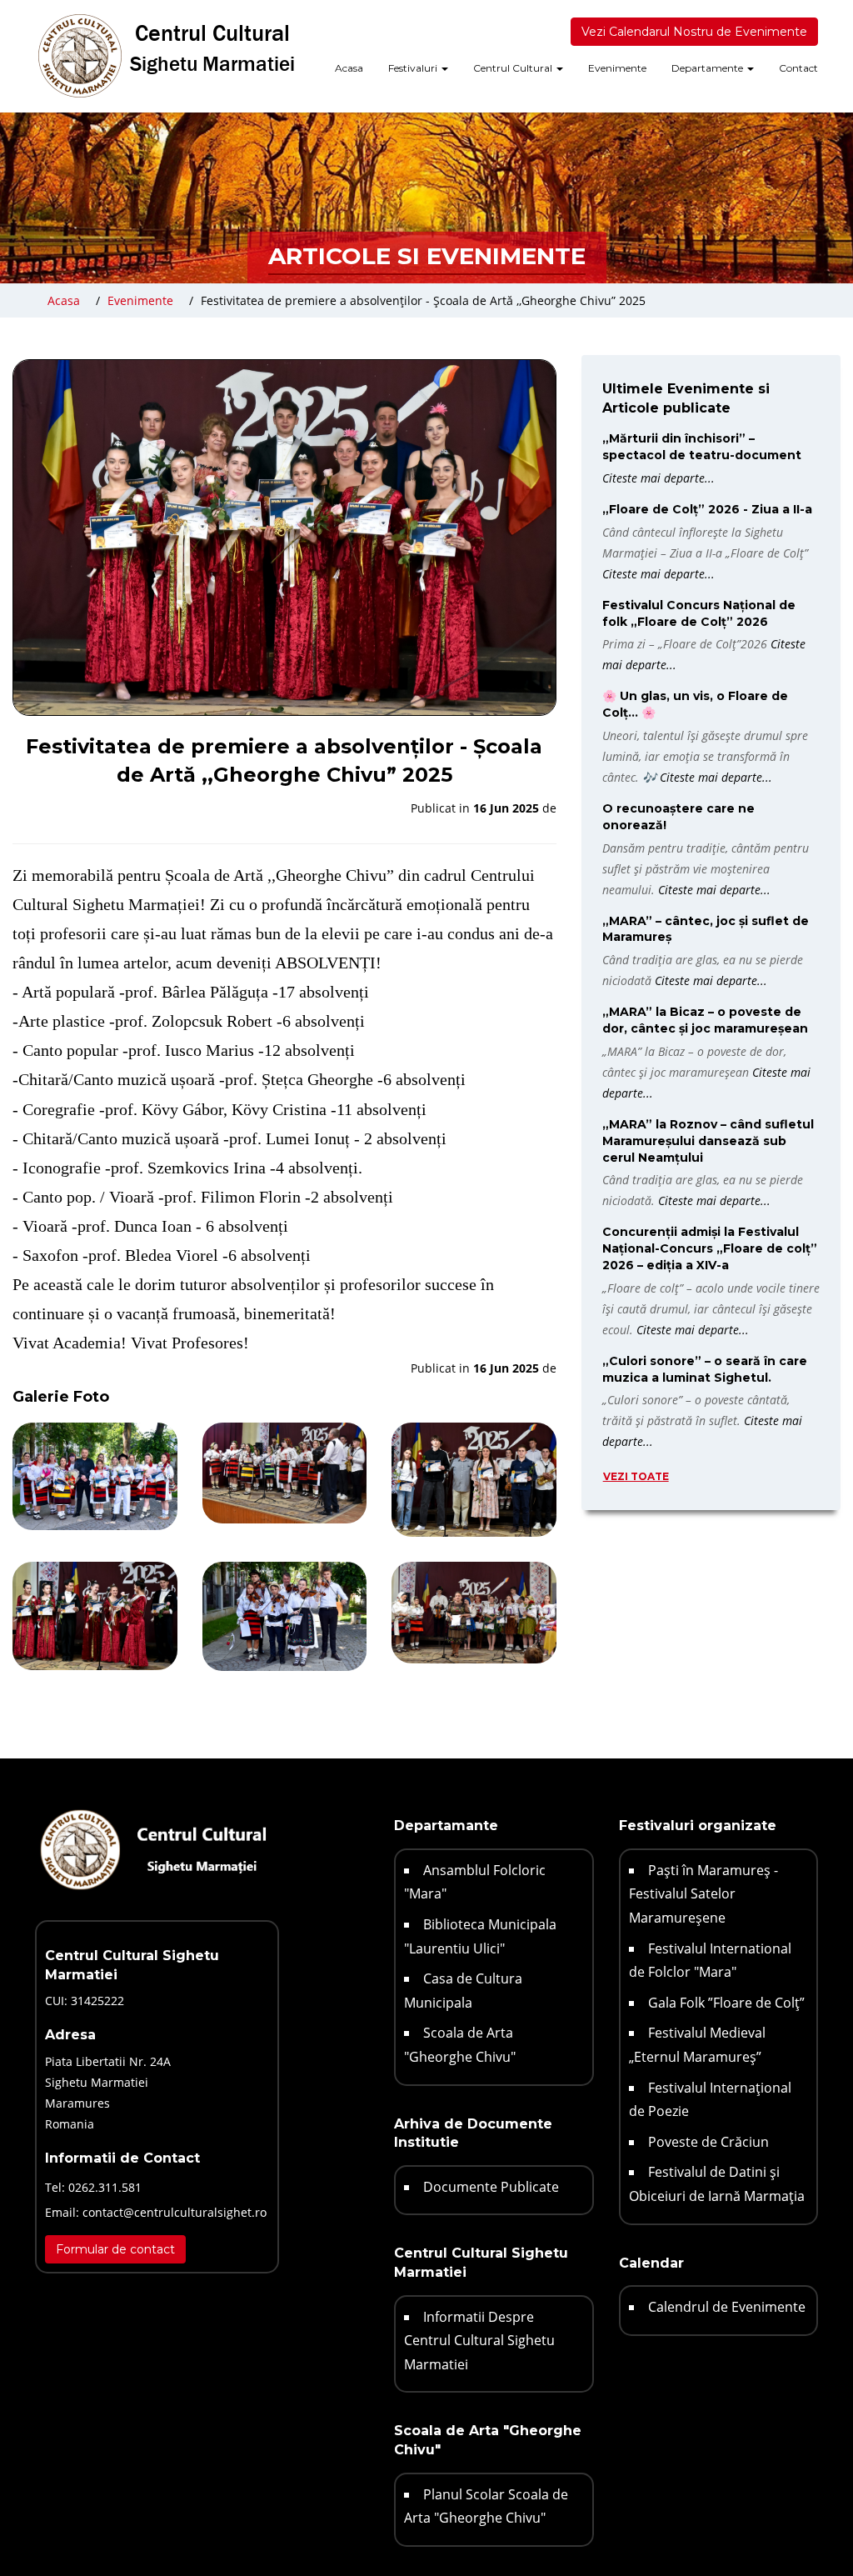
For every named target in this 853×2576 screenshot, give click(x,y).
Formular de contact (115, 2249)
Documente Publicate (491, 2187)
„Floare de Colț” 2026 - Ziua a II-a (707, 509)
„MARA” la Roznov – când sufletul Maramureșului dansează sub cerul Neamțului (708, 1141)
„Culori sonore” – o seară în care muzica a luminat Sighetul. (705, 1369)
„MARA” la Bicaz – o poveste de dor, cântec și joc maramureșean (705, 1020)
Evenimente (617, 68)
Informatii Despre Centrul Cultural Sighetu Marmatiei (479, 2341)
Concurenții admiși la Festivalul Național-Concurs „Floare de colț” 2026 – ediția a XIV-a (710, 1248)
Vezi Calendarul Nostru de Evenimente (694, 32)
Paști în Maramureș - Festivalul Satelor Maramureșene (703, 1894)
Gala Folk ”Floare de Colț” (726, 2003)
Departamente (708, 68)
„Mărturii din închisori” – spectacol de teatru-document (702, 447)
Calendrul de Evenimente (727, 2307)
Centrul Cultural (514, 68)
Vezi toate (636, 1476)
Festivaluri (414, 68)
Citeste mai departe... (658, 478)
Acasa (349, 68)
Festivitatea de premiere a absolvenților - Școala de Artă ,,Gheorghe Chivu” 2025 (423, 300)
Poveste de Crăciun (708, 2142)
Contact (798, 68)
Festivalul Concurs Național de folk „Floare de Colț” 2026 (699, 613)
